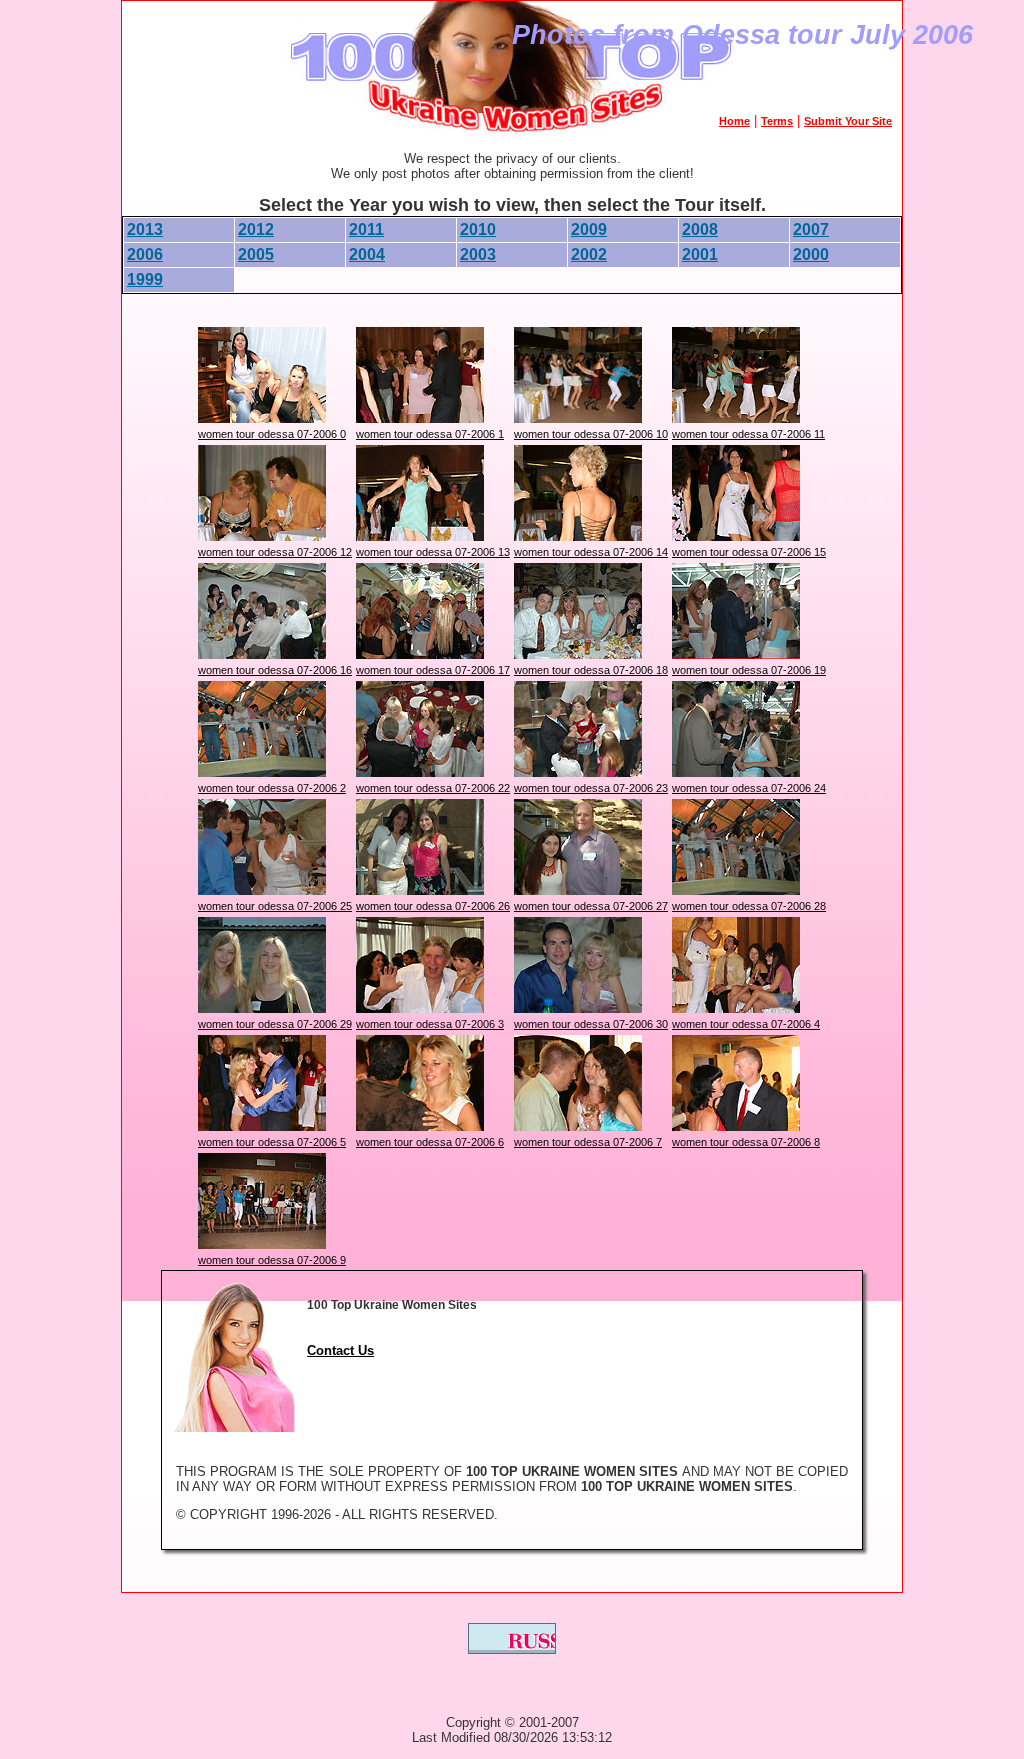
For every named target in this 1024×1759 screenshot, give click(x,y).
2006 (145, 254)
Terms (777, 121)
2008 (700, 229)
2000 (811, 254)
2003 (478, 254)
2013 (145, 229)
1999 (145, 279)
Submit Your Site (848, 121)
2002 (589, 254)
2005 (256, 254)
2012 (256, 229)
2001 (700, 254)
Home (734, 121)
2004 (367, 254)
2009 (589, 229)
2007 (811, 229)
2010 (478, 229)
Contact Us (340, 1350)
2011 (366, 229)
